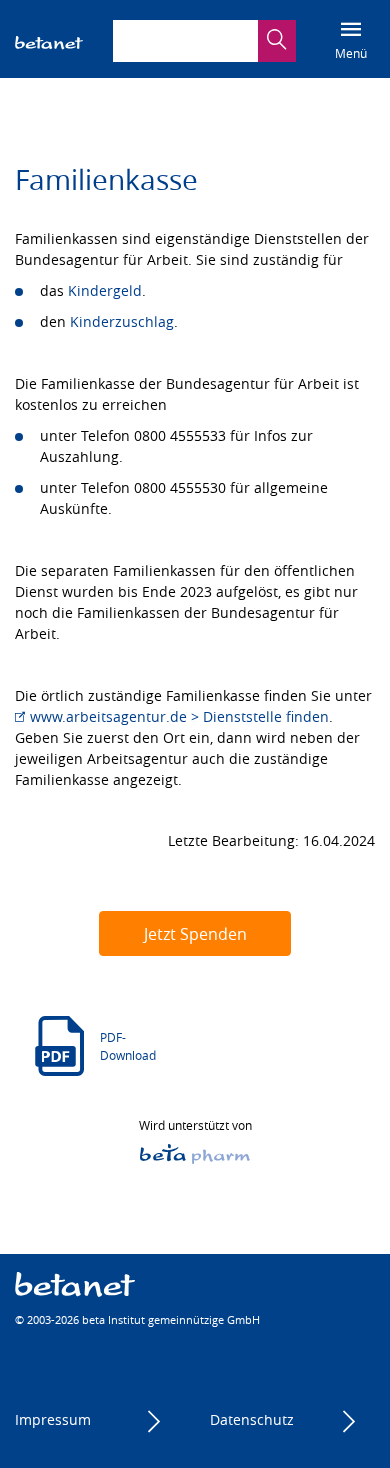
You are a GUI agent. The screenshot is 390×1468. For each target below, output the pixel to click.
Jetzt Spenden (195, 934)
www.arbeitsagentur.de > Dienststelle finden (179, 716)
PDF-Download (128, 1046)
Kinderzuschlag (122, 321)
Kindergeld (105, 290)
